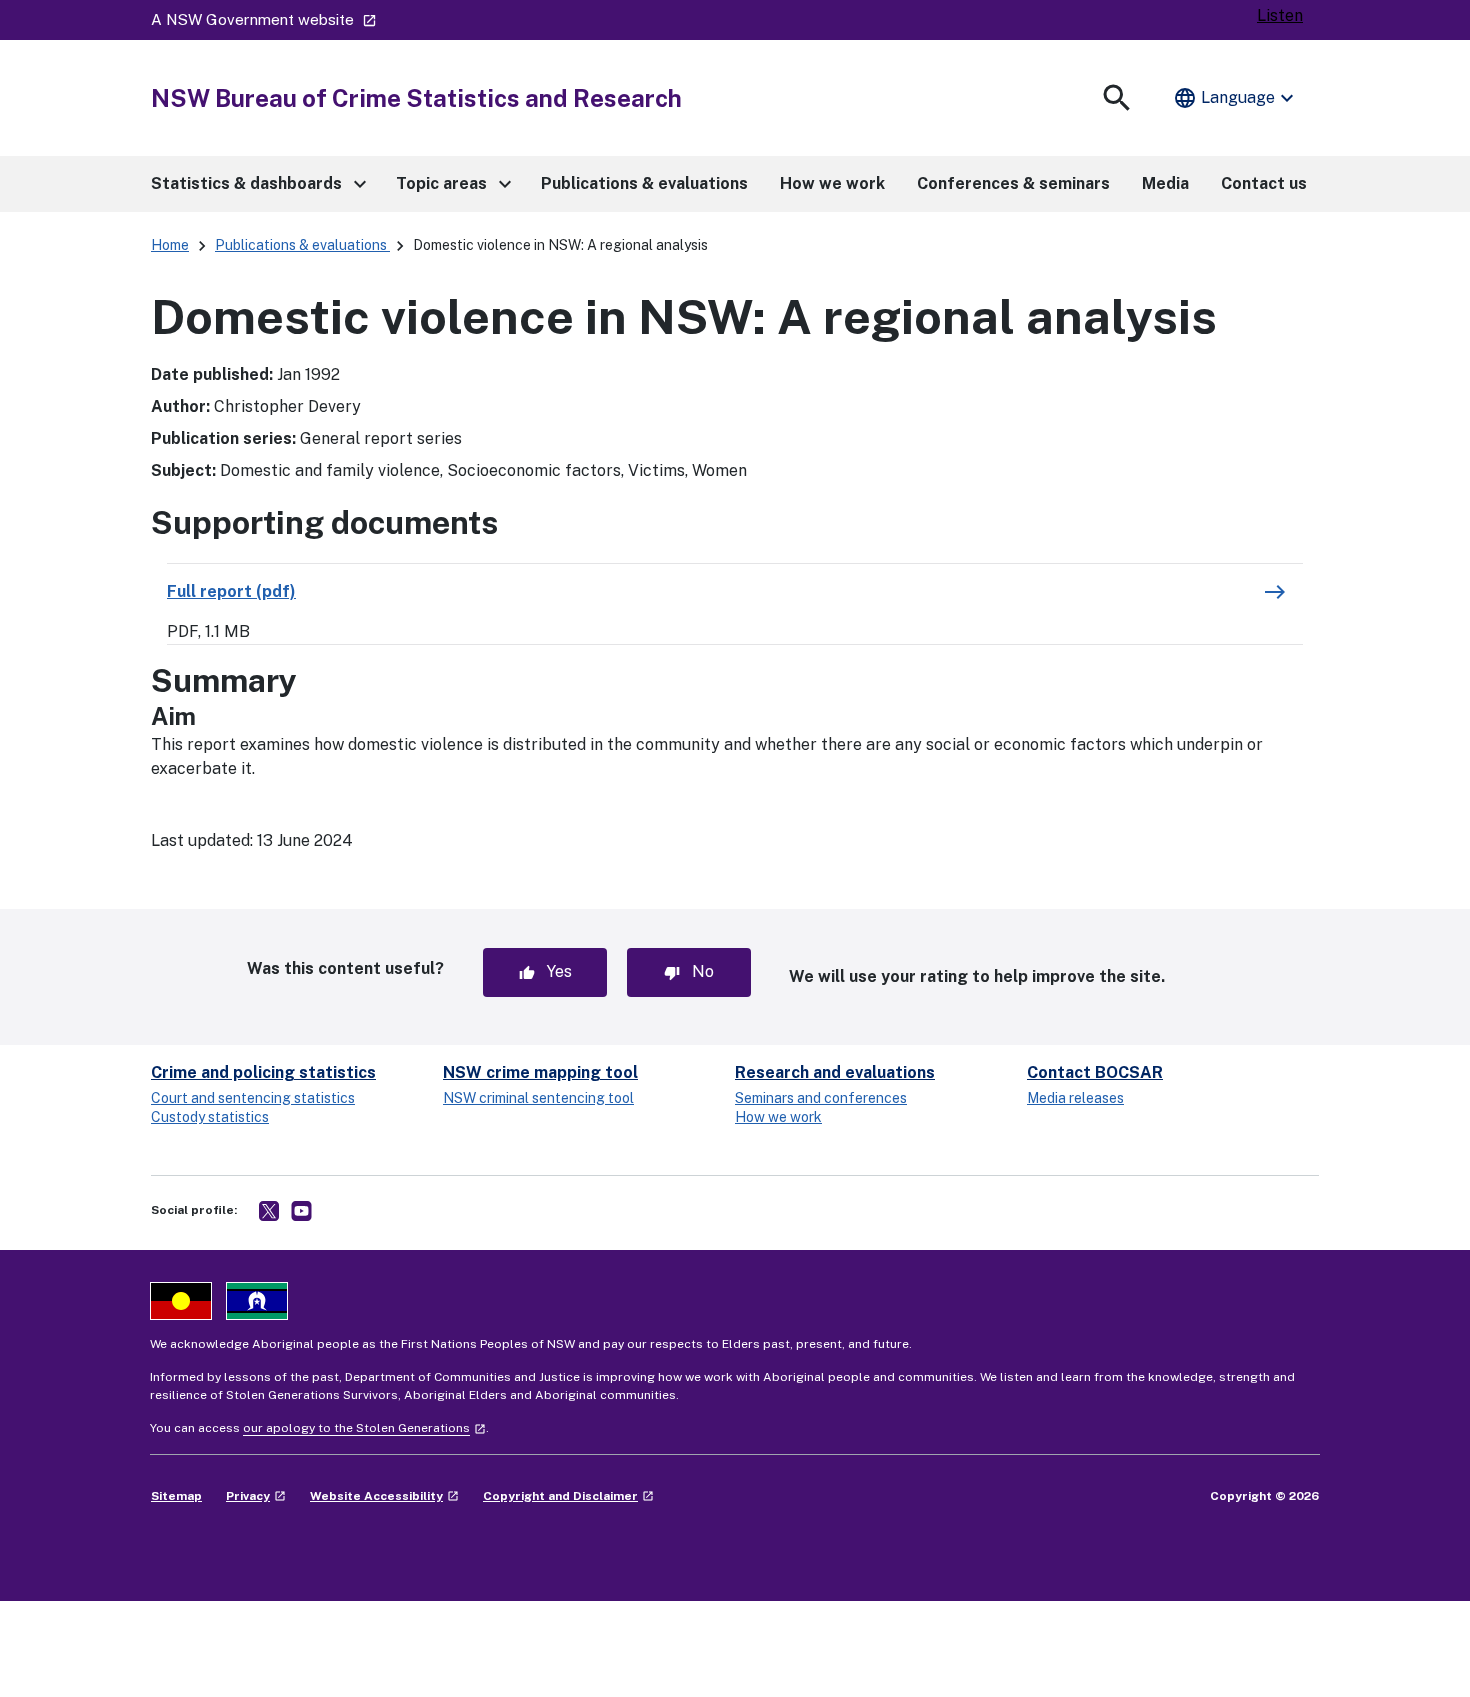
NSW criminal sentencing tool (538, 1098)
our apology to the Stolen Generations (364, 1428)
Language (1236, 98)
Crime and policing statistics (263, 1072)
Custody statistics (210, 1117)
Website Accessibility (384, 1496)
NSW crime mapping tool (540, 1072)
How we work (778, 1117)
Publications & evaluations (302, 245)
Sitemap (176, 1496)
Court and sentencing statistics (253, 1098)
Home (170, 245)
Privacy (256, 1496)
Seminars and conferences (821, 1098)
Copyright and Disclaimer (568, 1496)
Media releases (1075, 1098)
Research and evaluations (835, 1072)
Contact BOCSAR (1095, 1072)
